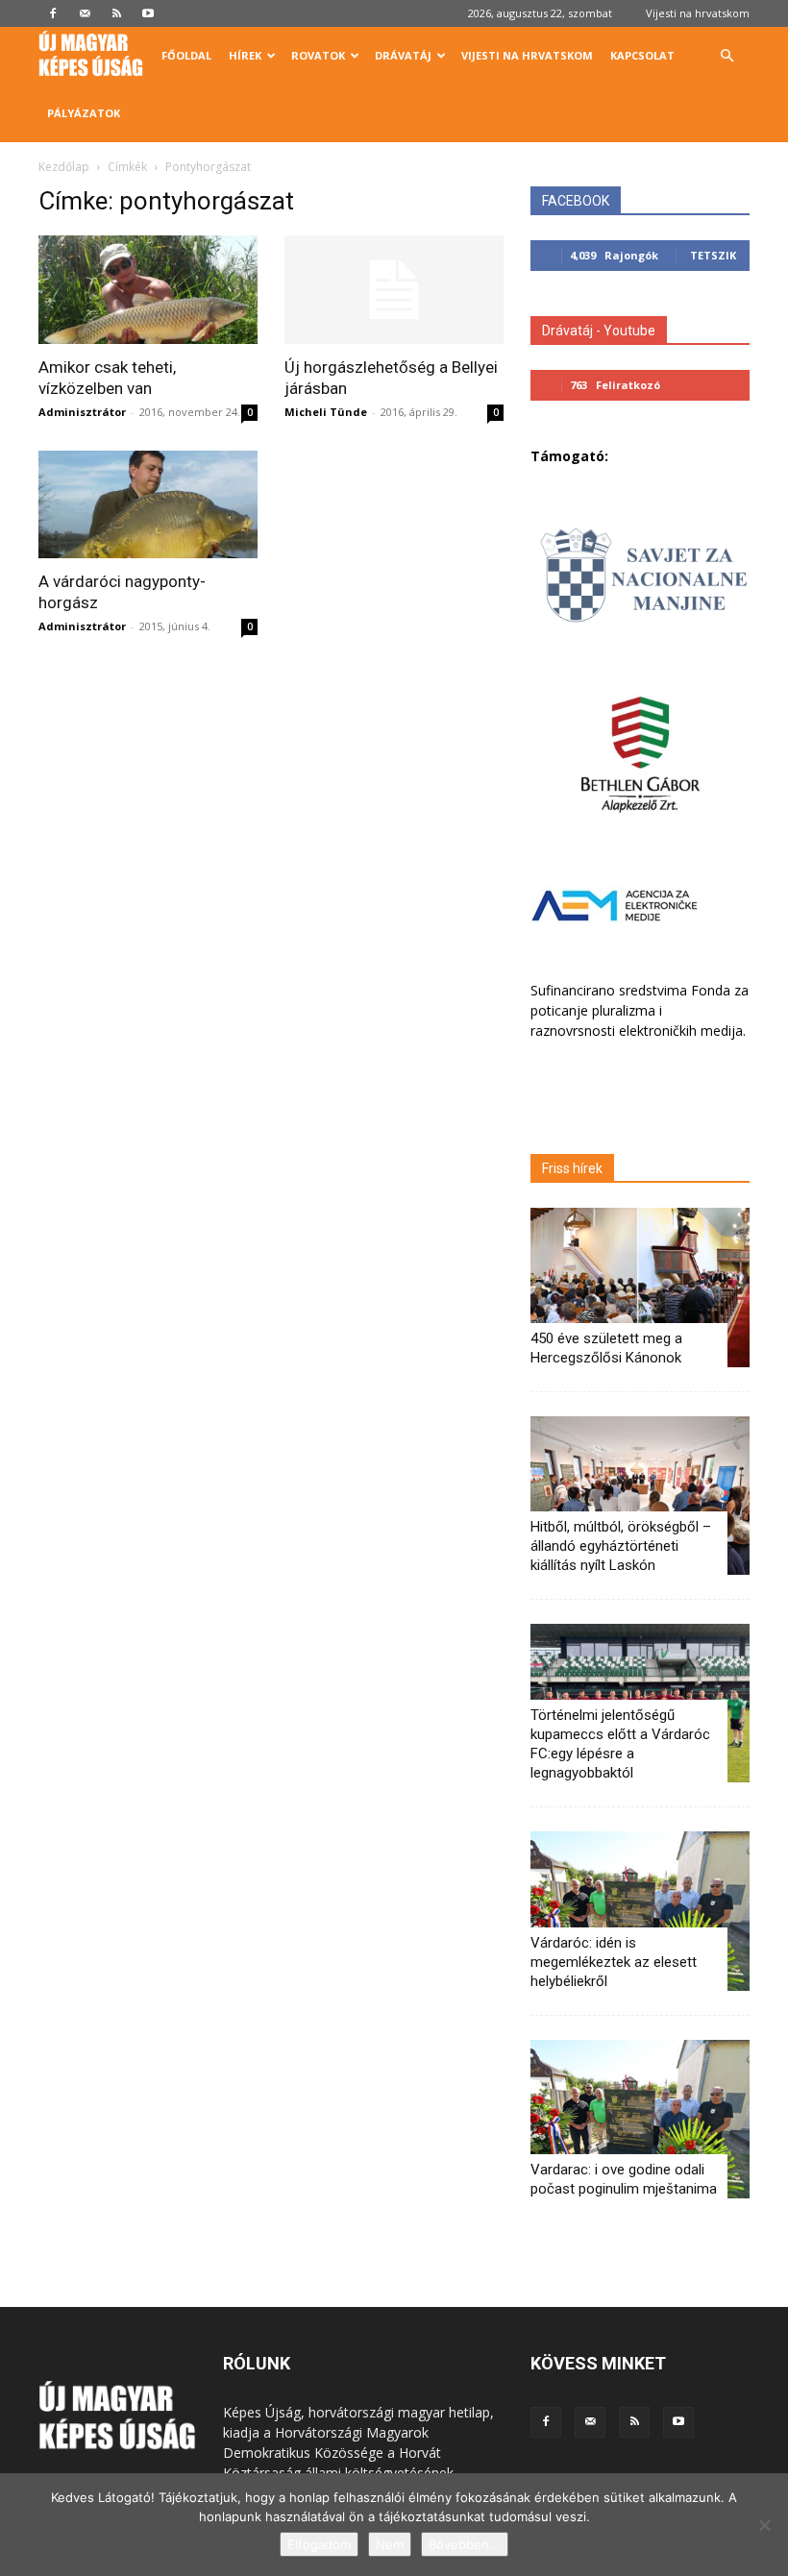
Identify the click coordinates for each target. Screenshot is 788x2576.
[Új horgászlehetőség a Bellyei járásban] (394, 290)
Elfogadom (319, 2544)
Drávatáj (403, 55)
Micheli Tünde (326, 412)
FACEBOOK (576, 201)
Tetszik (713, 255)
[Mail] (85, 13)
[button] (726, 56)
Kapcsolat (642, 55)
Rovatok (318, 55)
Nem (390, 2544)
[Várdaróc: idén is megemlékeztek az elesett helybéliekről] (640, 1911)
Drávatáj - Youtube (599, 331)
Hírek (245, 55)
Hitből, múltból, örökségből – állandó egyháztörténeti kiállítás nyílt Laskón (621, 1546)
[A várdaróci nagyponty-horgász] (148, 505)
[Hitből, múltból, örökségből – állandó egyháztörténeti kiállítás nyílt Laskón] (640, 1496)
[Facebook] (53, 13)
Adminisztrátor (82, 412)
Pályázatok (84, 113)
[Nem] (764, 2525)
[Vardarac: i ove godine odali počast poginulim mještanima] (640, 2119)
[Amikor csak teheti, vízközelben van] (148, 290)
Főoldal (186, 55)
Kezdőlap (64, 167)
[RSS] (116, 13)
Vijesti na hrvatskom (698, 13)
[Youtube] (148, 13)
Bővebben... (465, 2544)
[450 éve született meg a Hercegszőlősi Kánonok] (640, 1287)
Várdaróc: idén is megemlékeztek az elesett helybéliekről (614, 1962)
